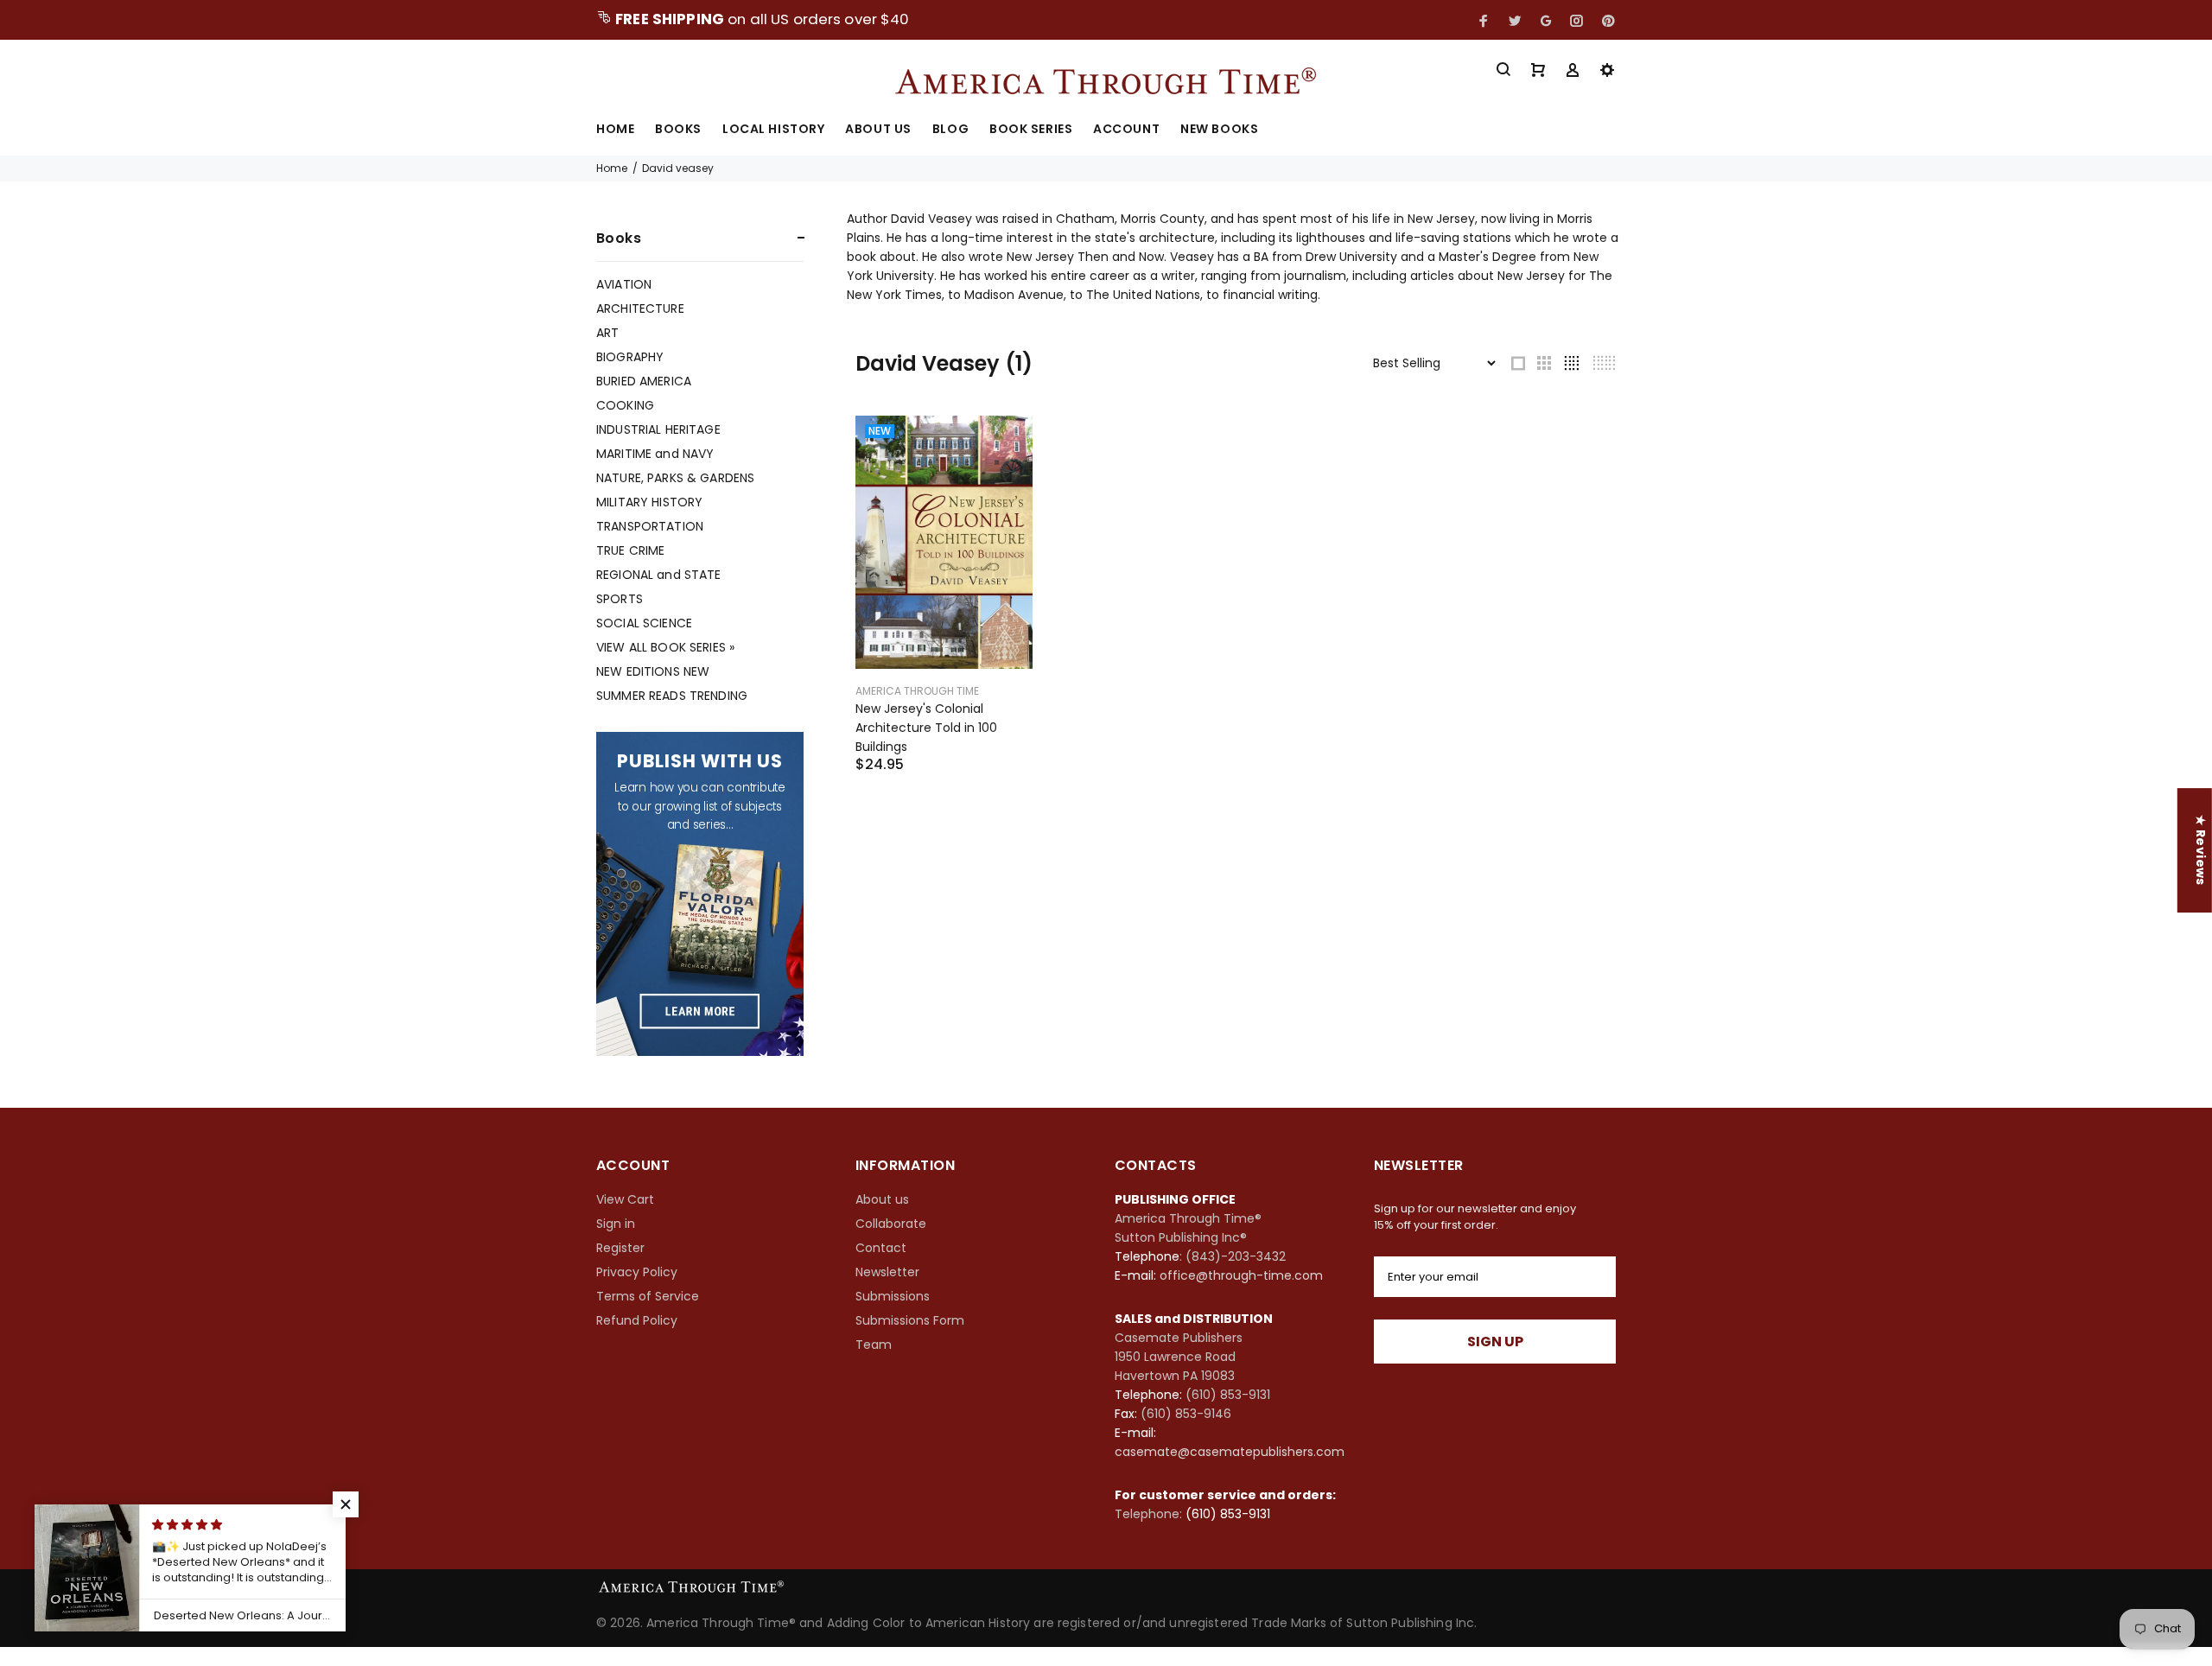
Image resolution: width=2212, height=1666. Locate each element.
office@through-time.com (1241, 1275)
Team (874, 1345)
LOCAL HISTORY (773, 130)
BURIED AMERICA (644, 381)
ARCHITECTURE (640, 308)
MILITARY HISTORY (649, 502)
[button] (346, 1504)
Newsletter (887, 1272)
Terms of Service (648, 1296)
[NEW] (944, 541)
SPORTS (620, 599)
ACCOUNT (1126, 130)
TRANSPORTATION (650, 526)
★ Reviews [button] (2201, 850)
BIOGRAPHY (630, 357)
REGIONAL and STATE (659, 575)
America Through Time (917, 691)
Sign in (616, 1224)
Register (620, 1248)
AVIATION (624, 284)
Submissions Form (910, 1320)
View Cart (625, 1199)
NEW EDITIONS (653, 671)
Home (612, 168)
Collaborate (891, 1224)
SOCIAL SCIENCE (644, 623)
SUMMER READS (672, 695)
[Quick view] (1004, 444)
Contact (881, 1248)
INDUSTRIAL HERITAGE (658, 429)
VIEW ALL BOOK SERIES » (665, 647)
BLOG (950, 130)
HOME (615, 130)
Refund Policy (637, 1320)
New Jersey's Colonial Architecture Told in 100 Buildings (926, 728)
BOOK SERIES (1031, 130)
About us (882, 1199)
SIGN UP (1495, 1342)
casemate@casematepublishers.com (1230, 1452)
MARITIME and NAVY (655, 454)
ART (607, 333)
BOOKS (678, 130)
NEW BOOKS (1219, 130)
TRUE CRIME (630, 550)
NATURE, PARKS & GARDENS (675, 478)
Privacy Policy (637, 1272)
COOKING (625, 405)
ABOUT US (878, 130)
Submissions (893, 1296)
